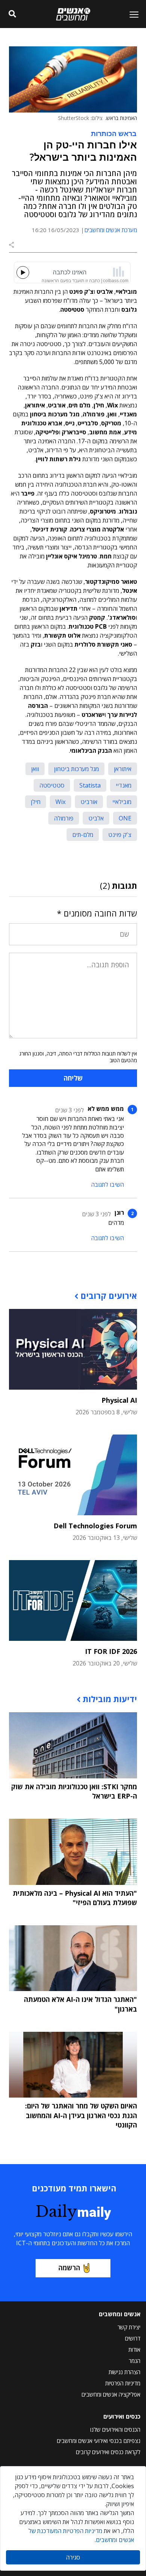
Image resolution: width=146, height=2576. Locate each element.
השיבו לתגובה (107, 1184)
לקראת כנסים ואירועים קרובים (108, 2452)
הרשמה (69, 2268)
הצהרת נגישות (124, 2372)
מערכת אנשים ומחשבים (111, 230)
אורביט (89, 802)
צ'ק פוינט (120, 835)
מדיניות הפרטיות (123, 2383)
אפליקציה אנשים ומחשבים (111, 2394)
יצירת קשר (129, 2327)
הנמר (135, 2361)
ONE (125, 818)
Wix (60, 802)
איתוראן (123, 769)
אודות (134, 2349)
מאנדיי (124, 785)
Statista (90, 785)
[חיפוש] (12, 14)
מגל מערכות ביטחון (76, 769)
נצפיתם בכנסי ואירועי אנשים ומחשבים (99, 2441)
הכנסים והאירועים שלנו (115, 2429)
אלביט (96, 818)
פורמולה (64, 818)
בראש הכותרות (114, 133)
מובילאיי (122, 802)
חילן (36, 802)
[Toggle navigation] (131, 14)
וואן (35, 769)
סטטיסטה (52, 785)
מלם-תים (83, 835)
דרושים (133, 2338)
